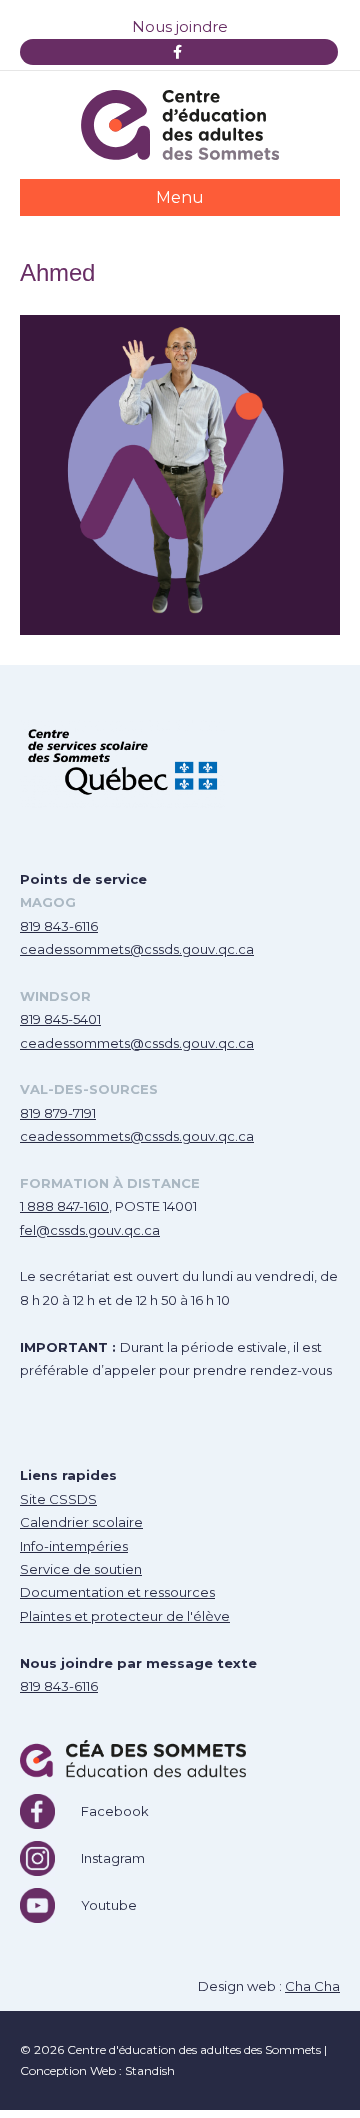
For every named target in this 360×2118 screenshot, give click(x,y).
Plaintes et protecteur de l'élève (125, 1616)
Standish (150, 2070)
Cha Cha (312, 1986)
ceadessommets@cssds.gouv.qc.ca (137, 949)
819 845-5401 (60, 1019)
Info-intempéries (74, 1546)
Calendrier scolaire (81, 1522)
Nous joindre (180, 26)
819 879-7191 (58, 1113)
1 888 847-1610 (64, 1206)
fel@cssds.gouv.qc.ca (90, 1230)
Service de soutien (81, 1569)
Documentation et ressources (117, 1592)
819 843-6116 (59, 926)
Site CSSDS (58, 1499)
